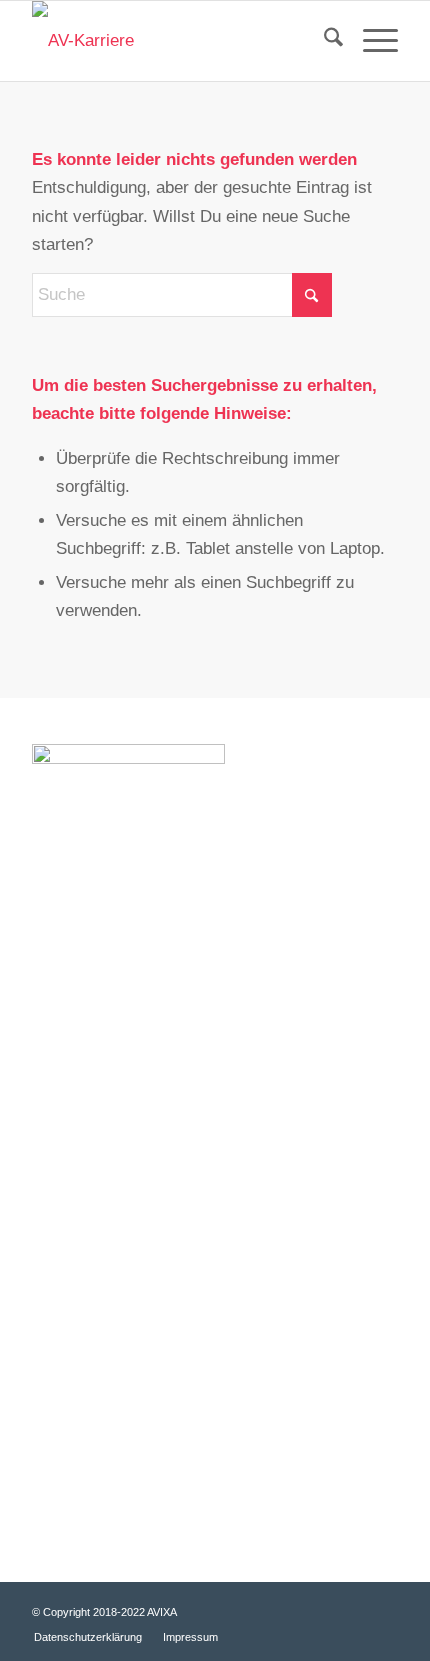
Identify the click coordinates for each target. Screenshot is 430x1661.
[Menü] (370, 41)
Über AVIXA (74, 1300)
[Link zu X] (263, 1608)
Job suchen (73, 1268)
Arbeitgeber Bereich (103, 1485)
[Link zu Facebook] (293, 1608)
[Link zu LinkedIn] (353, 1608)
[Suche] (323, 41)
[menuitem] (323, 41)
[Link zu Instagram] (383, 1608)
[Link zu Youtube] (323, 1608)
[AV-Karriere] (178, 41)
